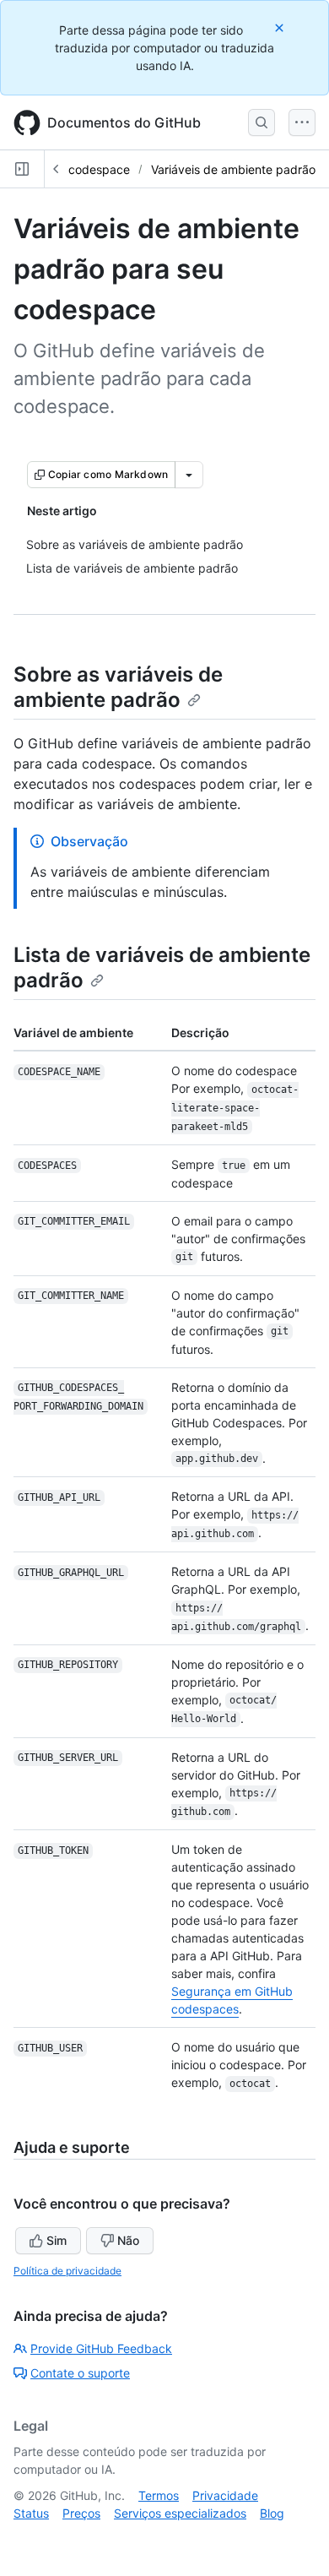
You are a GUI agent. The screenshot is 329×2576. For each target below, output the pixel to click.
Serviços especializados (180, 2513)
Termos (159, 2495)
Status (31, 2513)
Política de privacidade (67, 2271)
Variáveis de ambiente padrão (233, 169)
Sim (57, 2240)
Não (128, 2240)
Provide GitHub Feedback (101, 2348)
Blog (272, 2513)
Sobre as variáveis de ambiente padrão (118, 687)
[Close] (281, 27)
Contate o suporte (80, 2373)
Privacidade (225, 2495)
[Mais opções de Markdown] (189, 475)
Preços (81, 2513)
